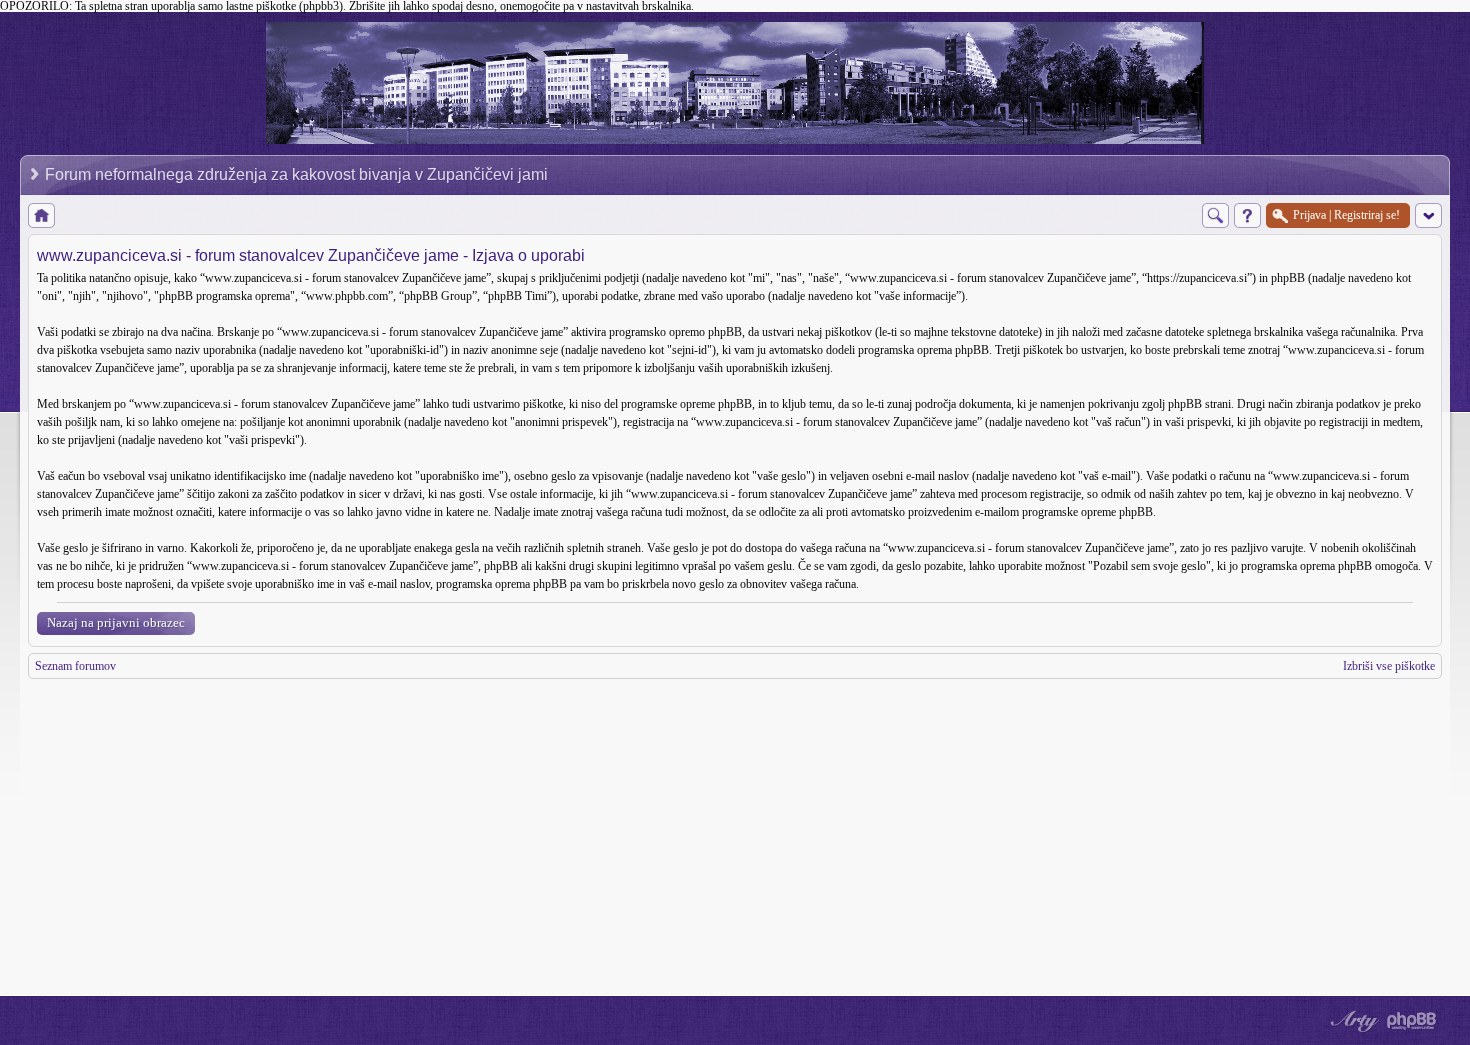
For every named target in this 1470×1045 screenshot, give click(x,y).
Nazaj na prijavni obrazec (116, 622)
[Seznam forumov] (41, 215)
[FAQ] (1247, 215)
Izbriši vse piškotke (1389, 666)
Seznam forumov (75, 666)
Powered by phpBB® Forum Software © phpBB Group (1412, 1021)
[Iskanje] (1215, 215)
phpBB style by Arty (1352, 1021)
